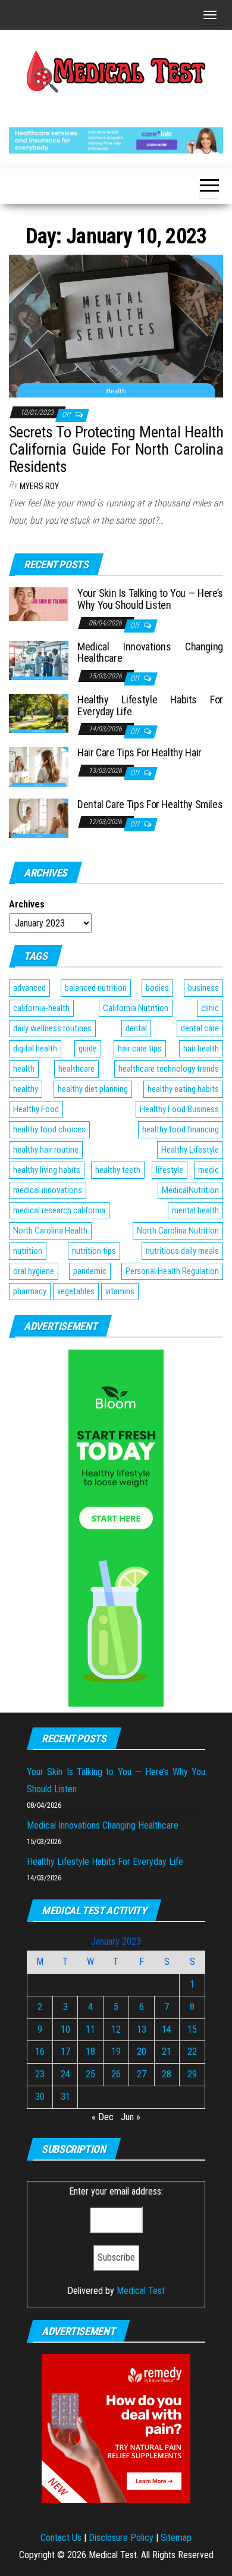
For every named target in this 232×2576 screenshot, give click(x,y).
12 (116, 2029)
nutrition (28, 1251)
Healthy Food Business (179, 1109)
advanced (29, 988)
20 (142, 2051)
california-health (41, 1008)
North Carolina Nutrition (178, 1231)
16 (40, 2051)
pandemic (90, 1271)
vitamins (120, 1291)
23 (40, 2074)
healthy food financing (181, 1129)
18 (90, 2051)
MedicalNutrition (190, 1190)
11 (90, 2029)
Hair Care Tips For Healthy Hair (139, 752)
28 (167, 2074)
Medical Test (141, 2291)
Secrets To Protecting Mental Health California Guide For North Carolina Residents (116, 449)
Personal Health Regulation (172, 1271)
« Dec (103, 2117)
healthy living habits (47, 1170)
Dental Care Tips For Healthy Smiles (150, 804)
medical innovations (48, 1190)
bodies (157, 988)
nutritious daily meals (182, 1251)
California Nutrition (136, 1008)
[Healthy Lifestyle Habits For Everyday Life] (39, 713)
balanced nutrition (96, 988)
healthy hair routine (46, 1150)
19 (116, 2051)
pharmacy (30, 1291)
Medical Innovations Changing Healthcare (150, 652)
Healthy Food (36, 1109)
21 (167, 2051)
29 (192, 2074)
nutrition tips (94, 1251)
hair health (201, 1048)
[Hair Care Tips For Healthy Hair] (39, 766)
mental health (195, 1210)
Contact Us (61, 2538)
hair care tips (140, 1048)
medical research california (59, 1210)
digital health (35, 1048)
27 (142, 2074)
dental (136, 1028)
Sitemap (176, 2538)
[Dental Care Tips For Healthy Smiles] (39, 817)
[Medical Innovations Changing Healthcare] (39, 660)
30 (40, 2097)
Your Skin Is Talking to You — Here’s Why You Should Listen (150, 599)
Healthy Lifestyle (190, 1150)
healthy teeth (118, 1170)
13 (142, 2029)
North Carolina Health (50, 1231)
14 (167, 2029)
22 (192, 2051)
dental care (200, 1028)
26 (116, 2074)
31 (65, 2097)
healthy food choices (49, 1129)
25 (90, 2074)
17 (65, 2051)
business (203, 988)
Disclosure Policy (121, 2538)
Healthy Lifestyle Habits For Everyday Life (150, 705)
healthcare (76, 1069)
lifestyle (170, 1170)
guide (88, 1048)
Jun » (131, 2117)
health (24, 1069)
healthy (26, 1089)
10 (65, 2029)
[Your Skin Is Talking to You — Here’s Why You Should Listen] (39, 604)
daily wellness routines (52, 1028)
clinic (210, 1008)
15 (192, 2029)
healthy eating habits (183, 1089)
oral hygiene (34, 1271)
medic (209, 1170)
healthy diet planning (93, 1089)
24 (65, 2074)
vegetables (76, 1291)
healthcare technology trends (169, 1069)
